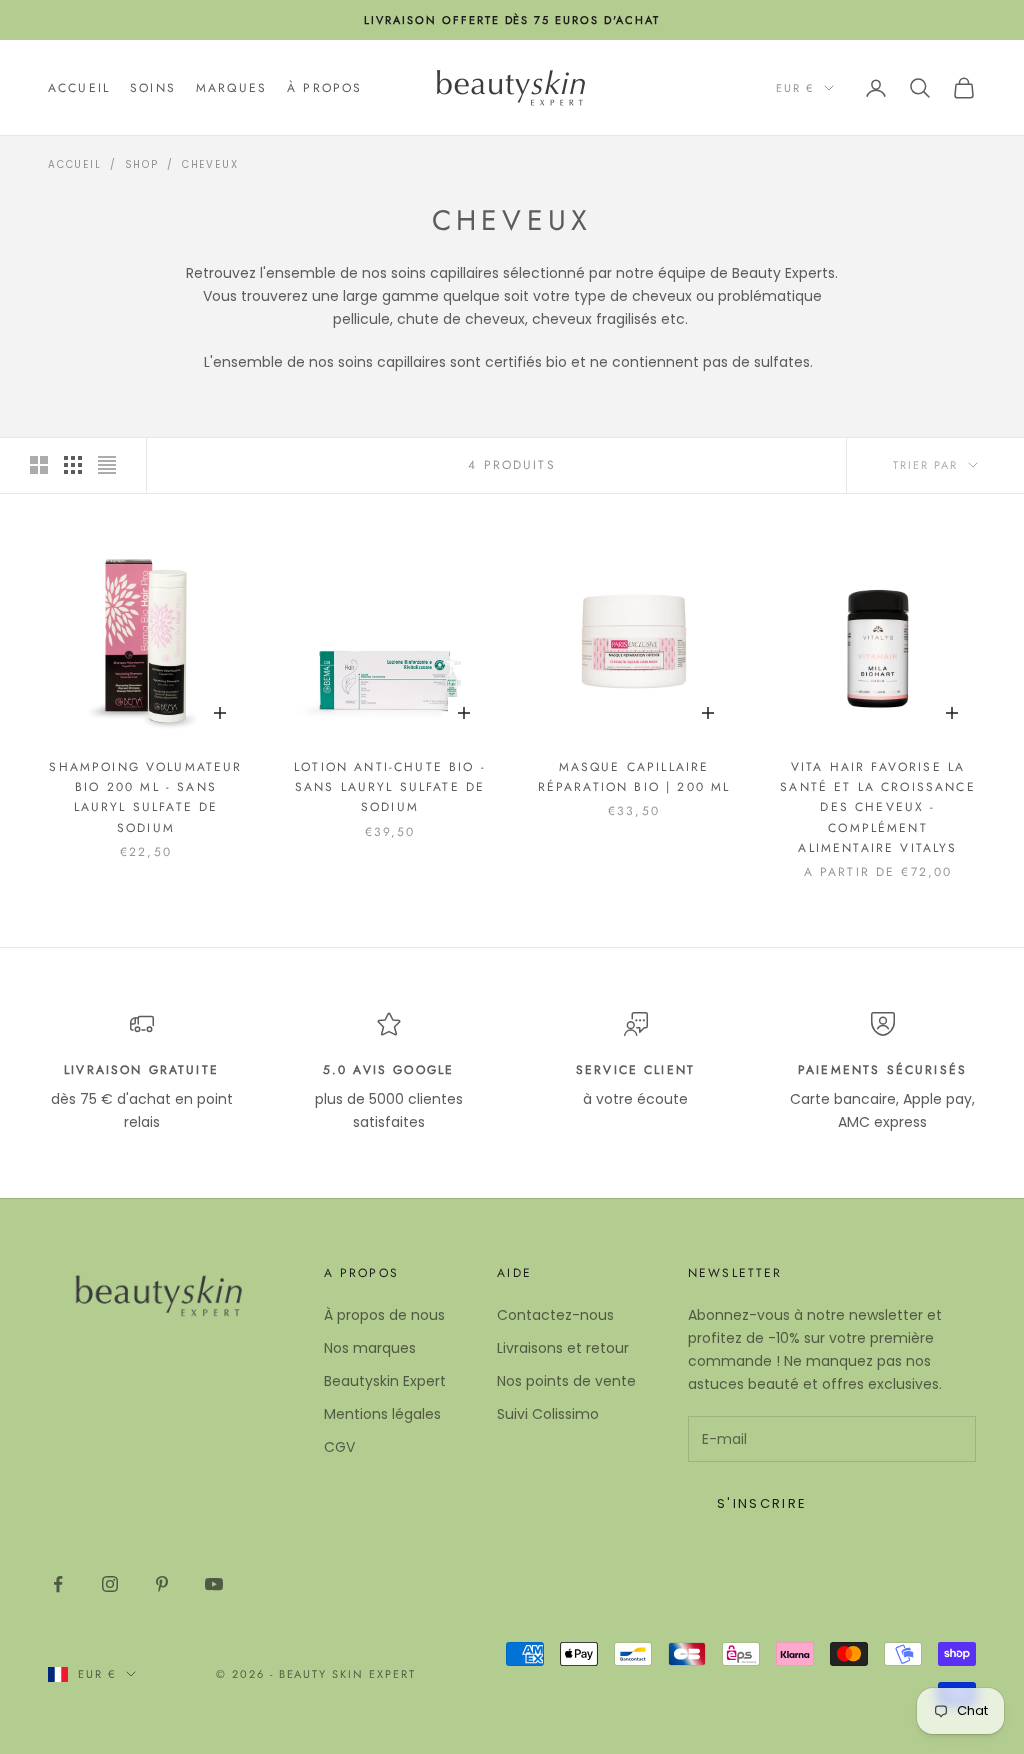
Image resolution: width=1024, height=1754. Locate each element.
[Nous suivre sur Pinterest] (162, 1584)
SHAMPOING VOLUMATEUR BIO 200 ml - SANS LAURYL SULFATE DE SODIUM (145, 797)
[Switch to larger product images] (39, 465)
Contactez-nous (555, 1315)
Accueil (79, 88)
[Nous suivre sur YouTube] (214, 1584)
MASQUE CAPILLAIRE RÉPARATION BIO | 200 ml (634, 777)
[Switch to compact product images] (107, 465)
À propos (324, 88)
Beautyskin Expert (385, 1381)
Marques (231, 88)
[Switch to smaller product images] (73, 465)
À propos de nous (384, 1315)
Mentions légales (382, 1414)
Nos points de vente (566, 1381)
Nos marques (370, 1348)
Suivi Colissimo (548, 1414)
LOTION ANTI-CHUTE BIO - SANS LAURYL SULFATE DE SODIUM (390, 787)
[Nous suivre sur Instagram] (110, 1584)
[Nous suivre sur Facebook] (58, 1584)
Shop (142, 164)
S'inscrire (762, 1503)
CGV (339, 1447)
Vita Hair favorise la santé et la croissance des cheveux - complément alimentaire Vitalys (878, 808)
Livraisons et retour (563, 1348)
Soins (153, 88)
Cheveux (210, 164)
